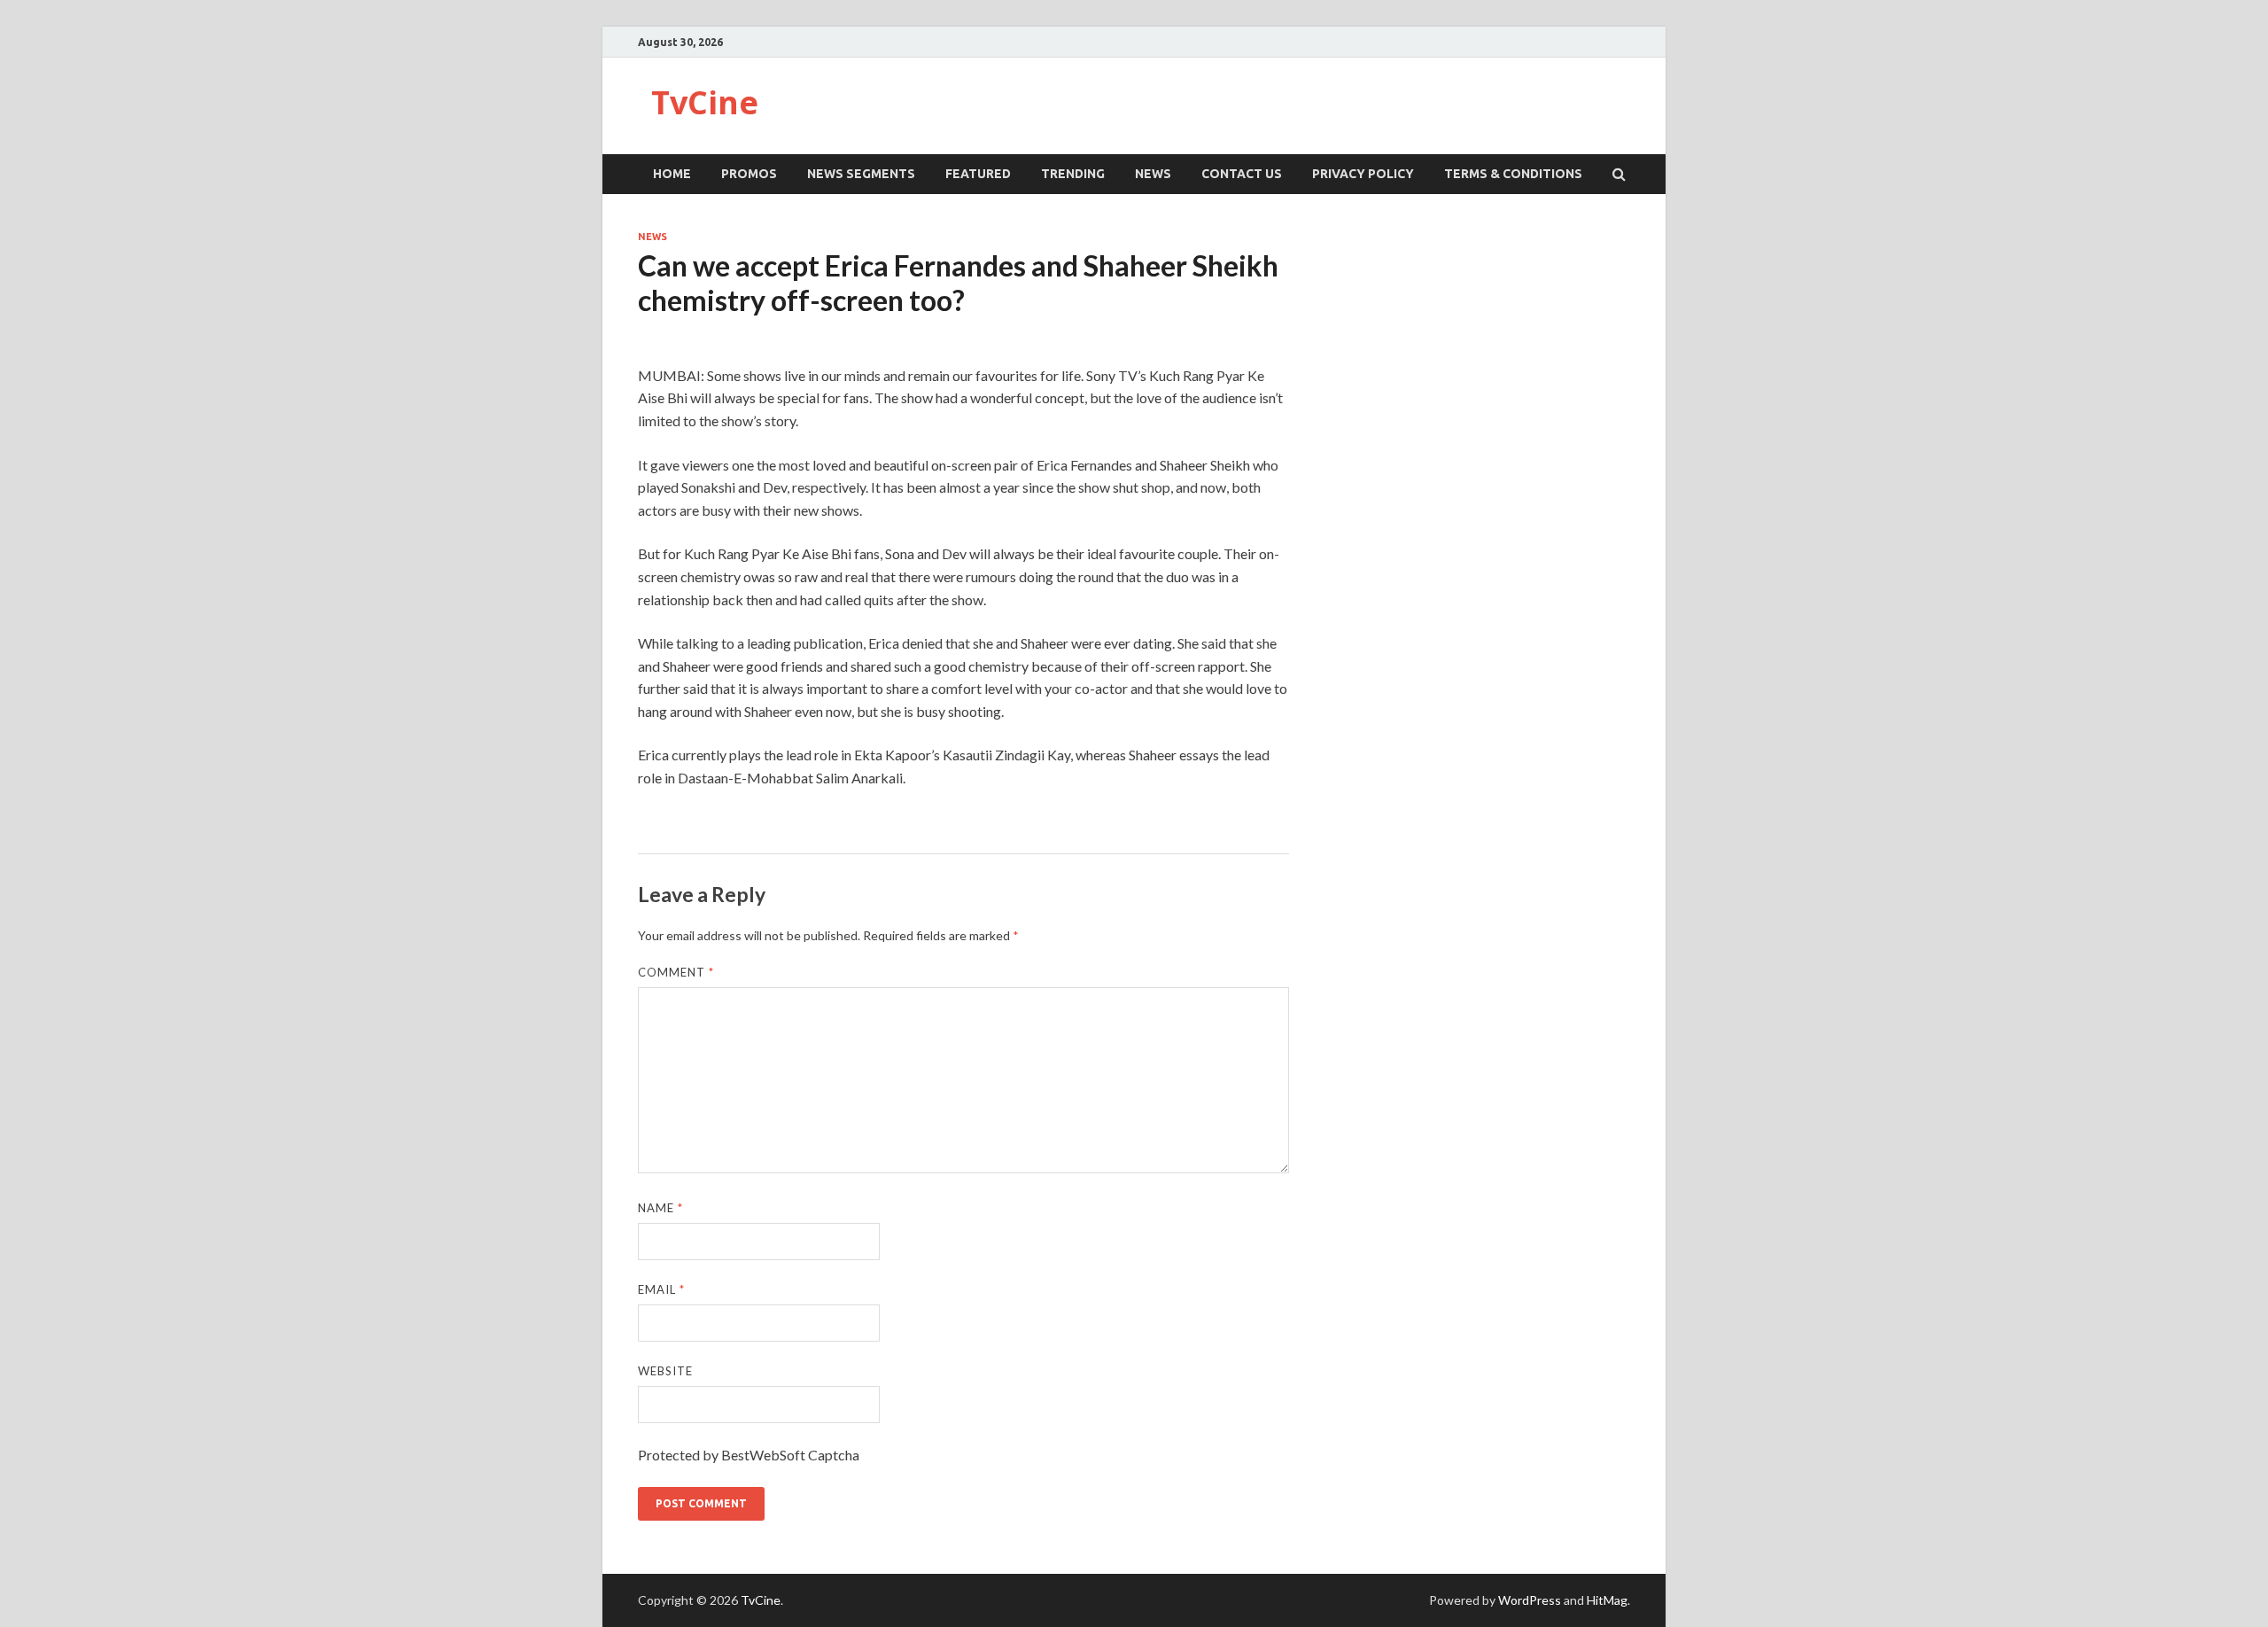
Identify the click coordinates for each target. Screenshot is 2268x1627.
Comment (676, 972)
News (1153, 174)
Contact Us (1242, 174)
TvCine (705, 102)
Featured (978, 174)
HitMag (1607, 1600)
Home (672, 174)
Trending (1073, 174)
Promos (749, 174)
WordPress (1530, 1600)
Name (660, 1208)
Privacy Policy (1363, 174)
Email (661, 1289)
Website (665, 1371)
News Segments (861, 174)
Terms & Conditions (1513, 174)
